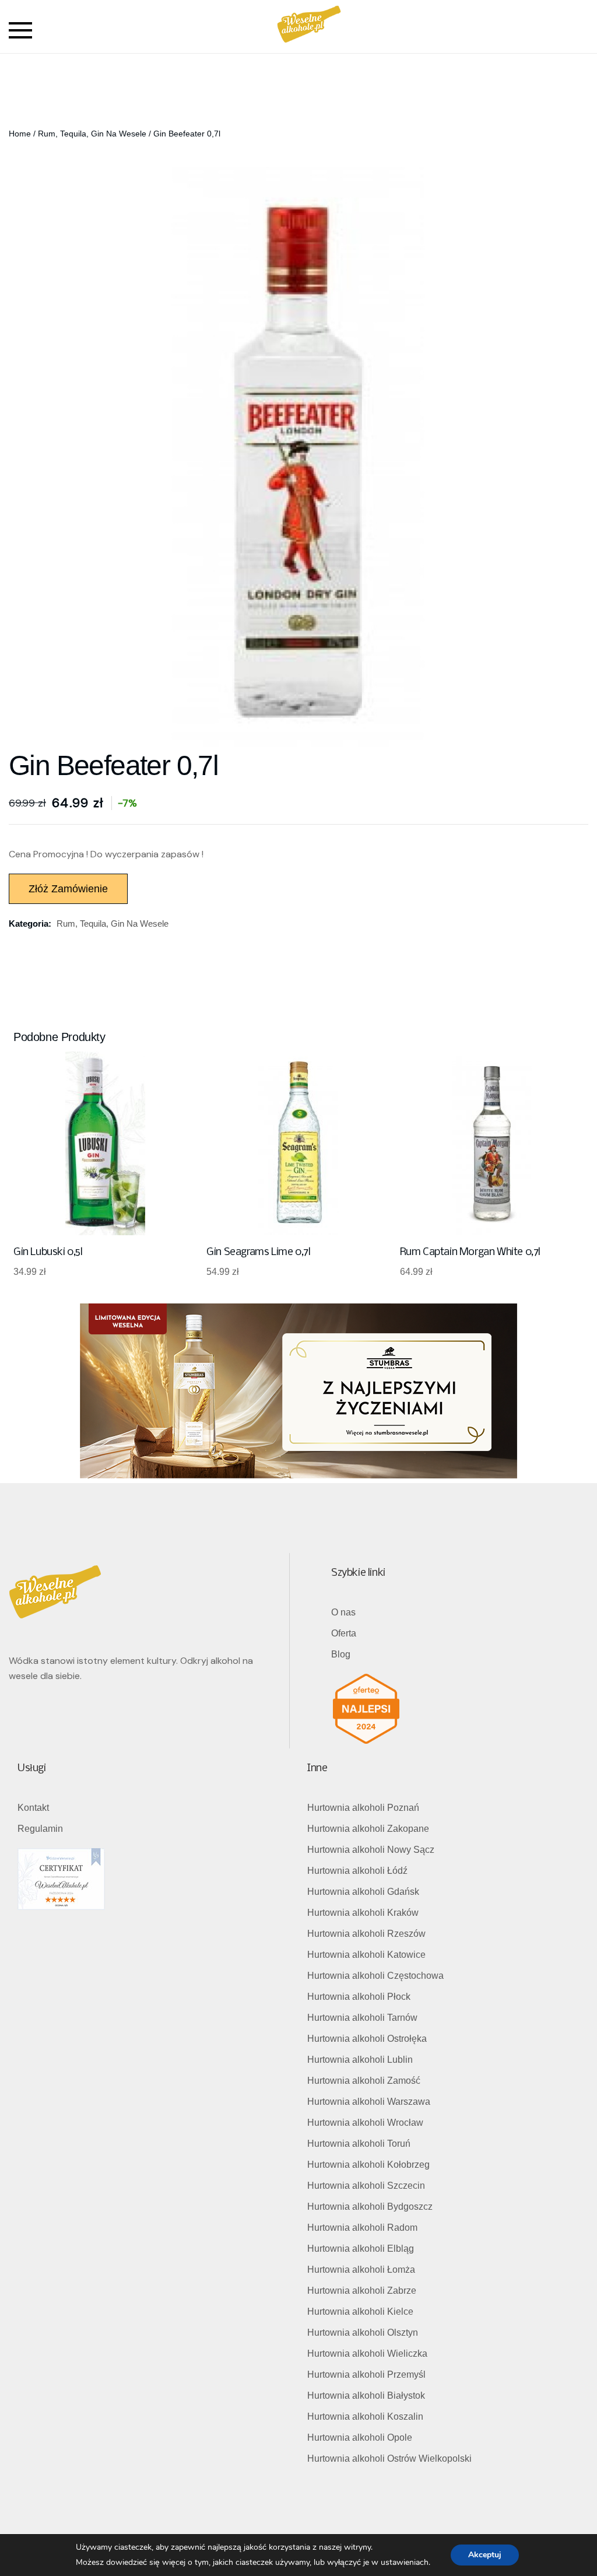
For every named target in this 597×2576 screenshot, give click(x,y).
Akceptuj (485, 2555)
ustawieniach (405, 2562)
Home (20, 134)
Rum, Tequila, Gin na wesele (92, 134)
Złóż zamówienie (68, 889)
